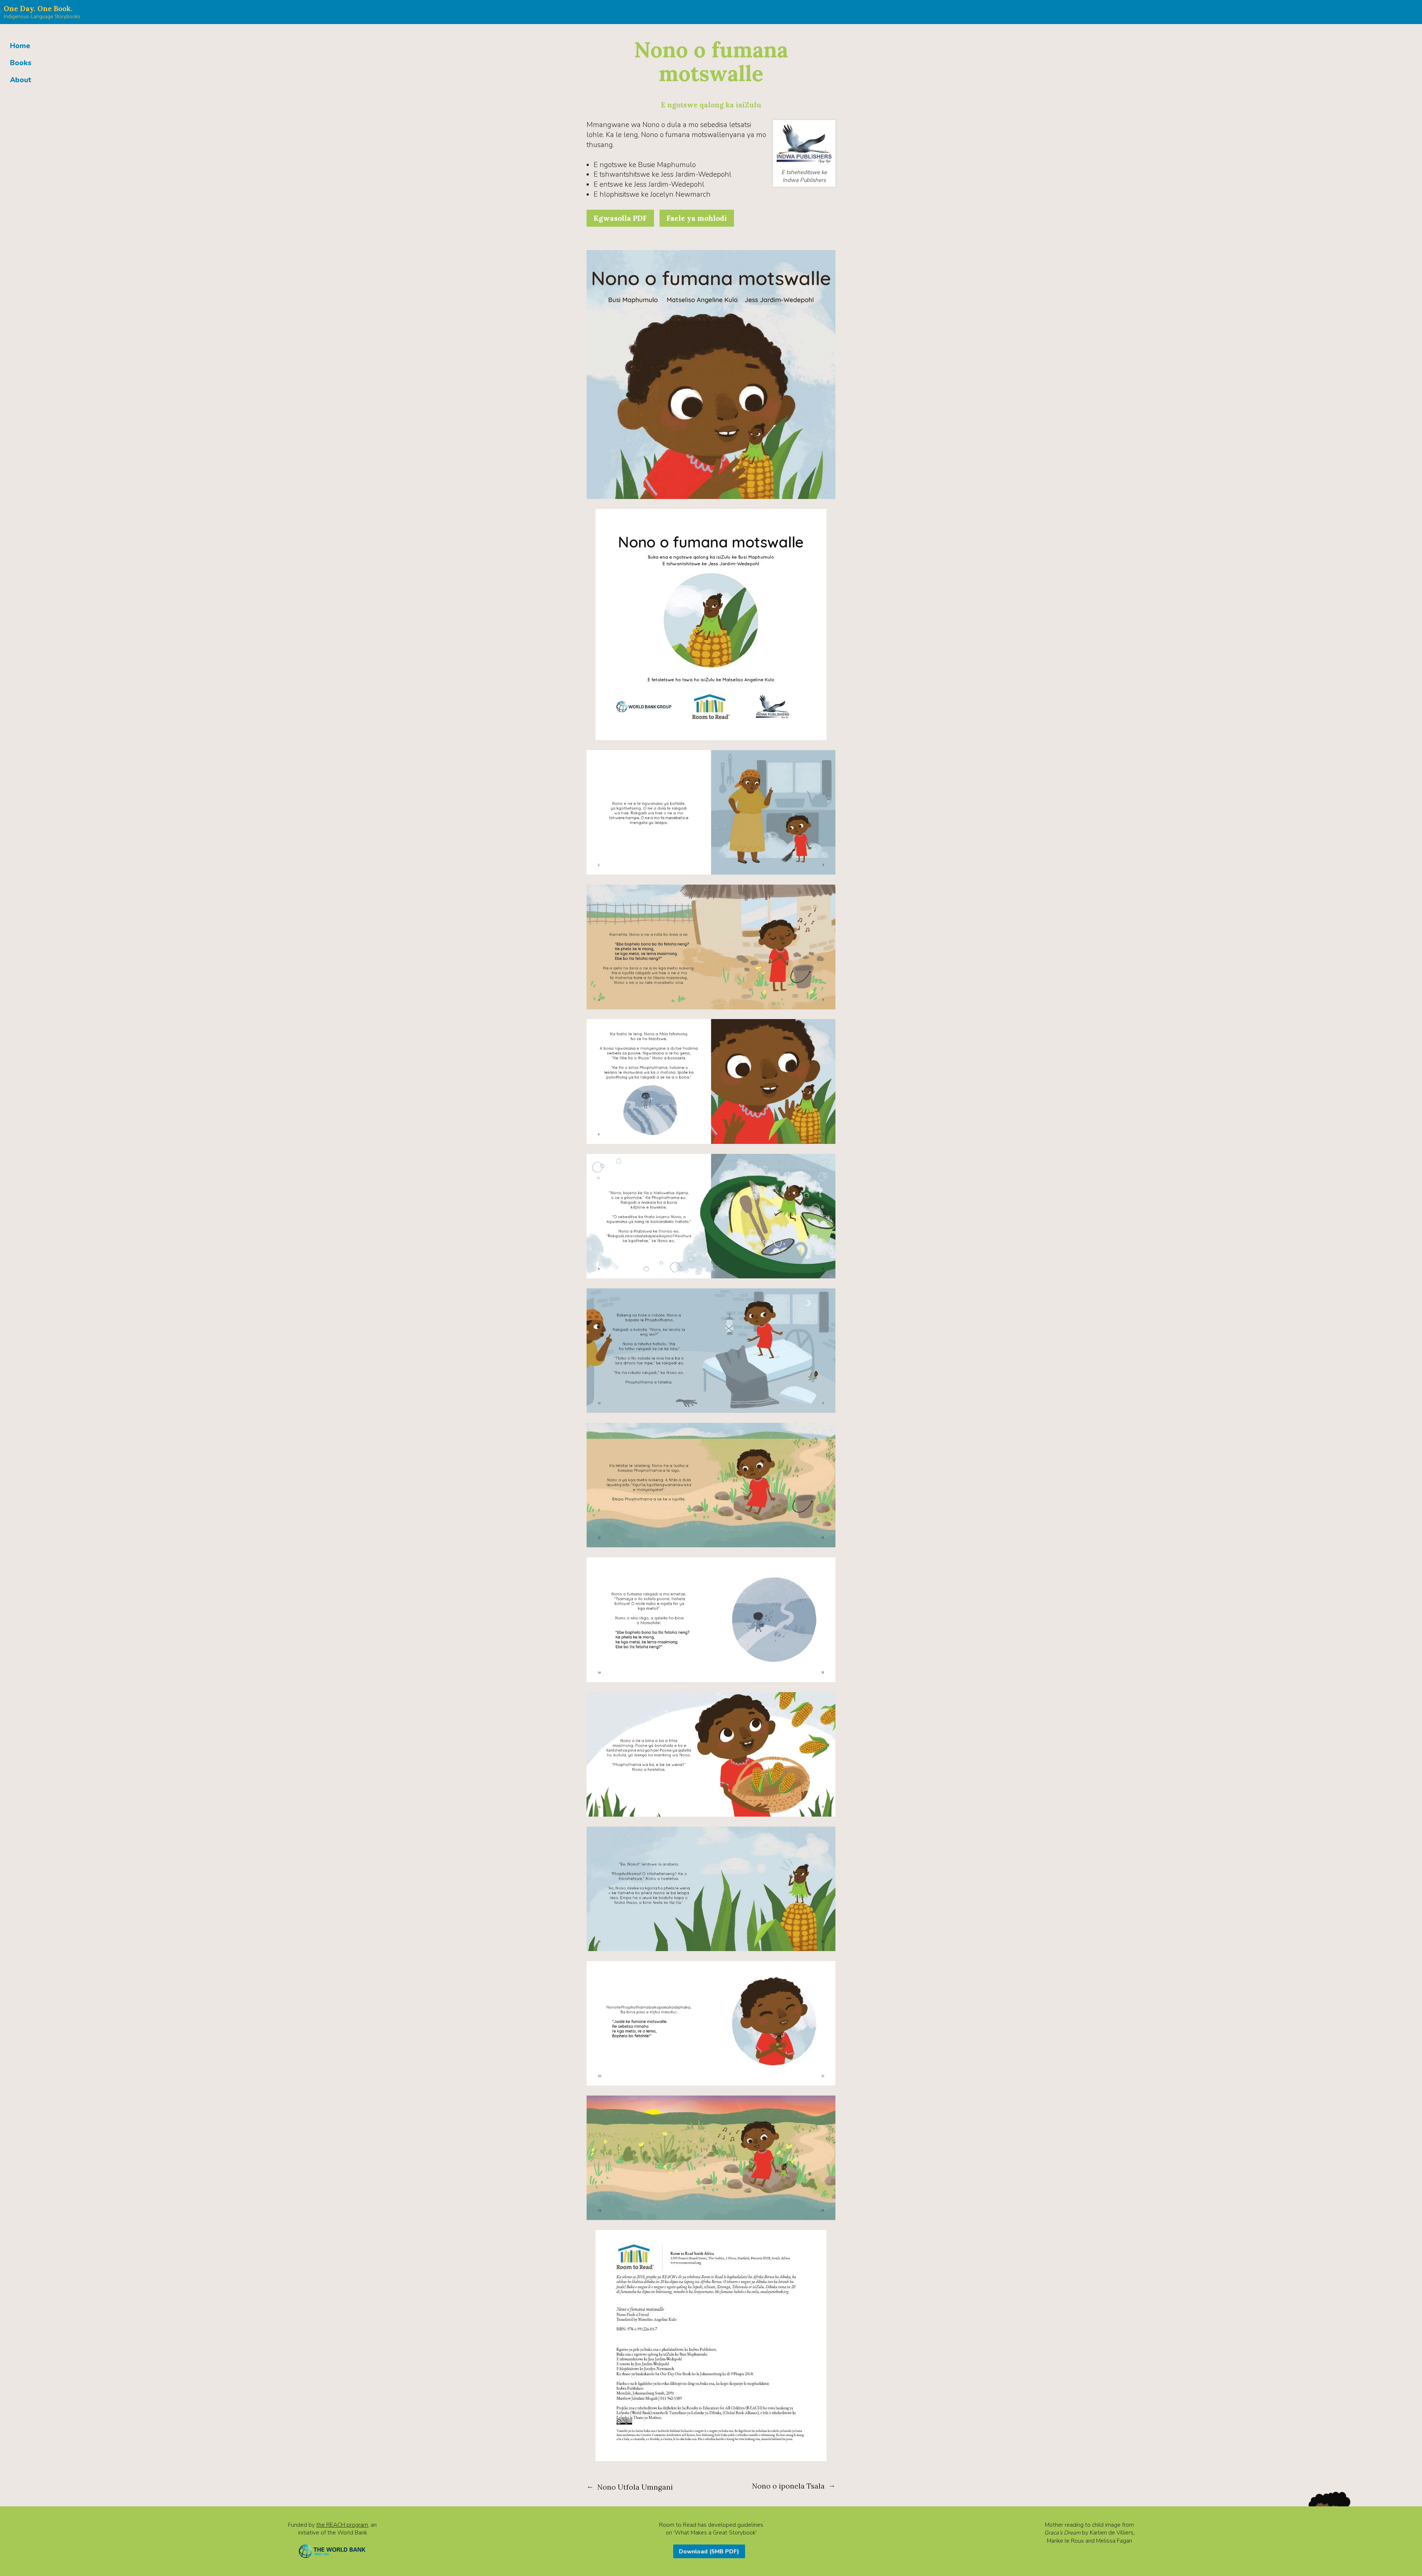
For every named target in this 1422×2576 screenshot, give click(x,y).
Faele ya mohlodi (697, 218)
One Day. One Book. (38, 9)
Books (21, 63)
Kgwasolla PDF (620, 218)
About (21, 80)
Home (20, 46)
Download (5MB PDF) (709, 2551)
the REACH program (342, 2525)
